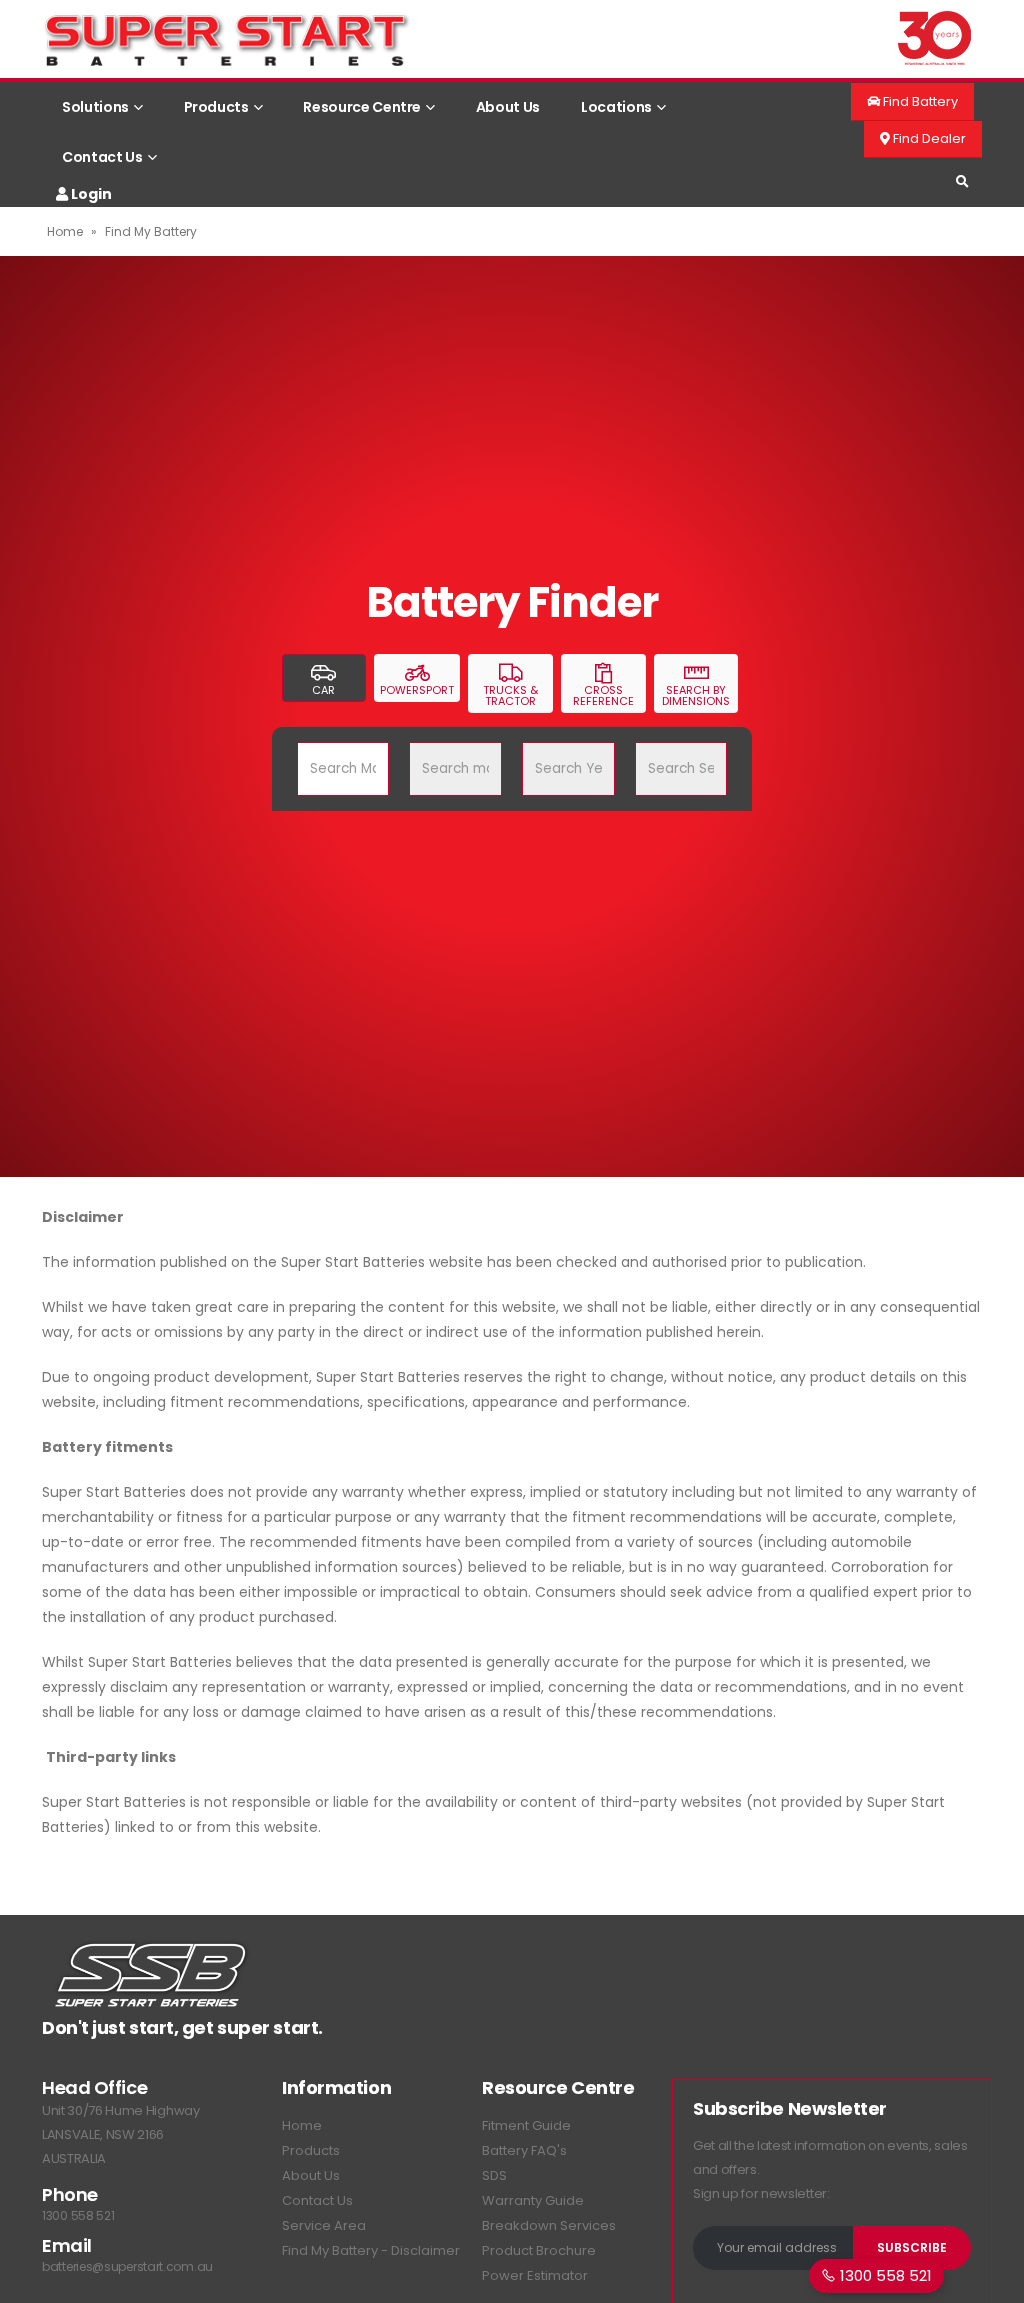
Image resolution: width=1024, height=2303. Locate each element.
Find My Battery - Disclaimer (371, 2250)
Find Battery (919, 101)
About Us (508, 107)
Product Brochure (539, 2250)
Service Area (324, 2225)
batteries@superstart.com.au (127, 2266)
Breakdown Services (549, 2225)
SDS (494, 2175)
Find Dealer (928, 138)
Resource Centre (362, 107)
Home (65, 231)
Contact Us (102, 157)
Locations (616, 107)
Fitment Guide (526, 2125)
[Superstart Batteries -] (227, 39)
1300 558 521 (78, 2215)
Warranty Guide (533, 2200)
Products (216, 107)
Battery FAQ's (524, 2150)
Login (90, 194)
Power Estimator (535, 2275)
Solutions (95, 107)
